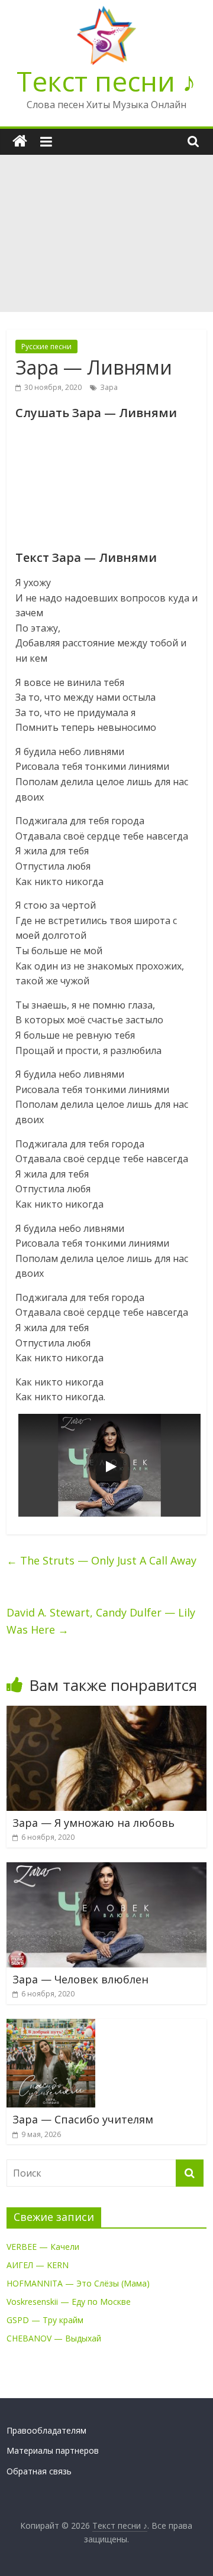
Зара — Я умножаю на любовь (93, 1823)
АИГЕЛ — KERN (38, 2265)
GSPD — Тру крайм (45, 2320)
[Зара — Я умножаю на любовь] (106, 1713)
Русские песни (46, 347)
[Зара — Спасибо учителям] (51, 2026)
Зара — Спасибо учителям (83, 2119)
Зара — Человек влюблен (80, 1979)
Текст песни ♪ (106, 81)
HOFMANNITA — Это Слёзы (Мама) (78, 2283)
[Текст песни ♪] (20, 142)
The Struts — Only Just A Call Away (101, 1560)
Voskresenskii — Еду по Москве (69, 2302)
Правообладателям (46, 2430)
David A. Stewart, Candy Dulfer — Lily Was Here (101, 1621)
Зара (109, 387)
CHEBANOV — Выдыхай (54, 2338)
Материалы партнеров (53, 2450)
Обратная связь (39, 2471)
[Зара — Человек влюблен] (106, 1869)
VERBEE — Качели (43, 2247)
